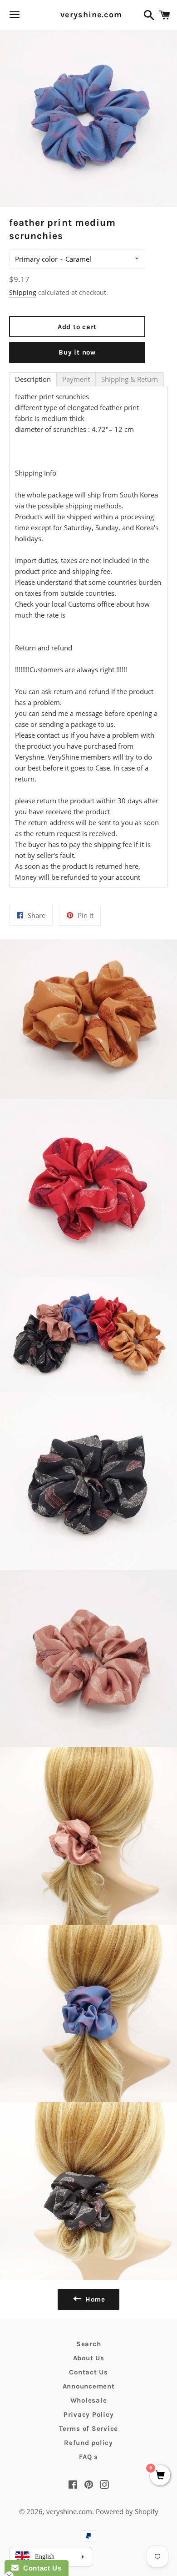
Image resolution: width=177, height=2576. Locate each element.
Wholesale (89, 2400)
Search (89, 2344)
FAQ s (88, 2457)
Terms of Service (88, 2429)
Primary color (36, 259)
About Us (89, 2358)
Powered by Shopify (127, 2511)
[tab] (33, 379)
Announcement (89, 2386)
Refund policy (88, 2443)
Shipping (23, 292)
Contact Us (88, 2372)
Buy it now (77, 352)
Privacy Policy (89, 2414)
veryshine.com (88, 15)
